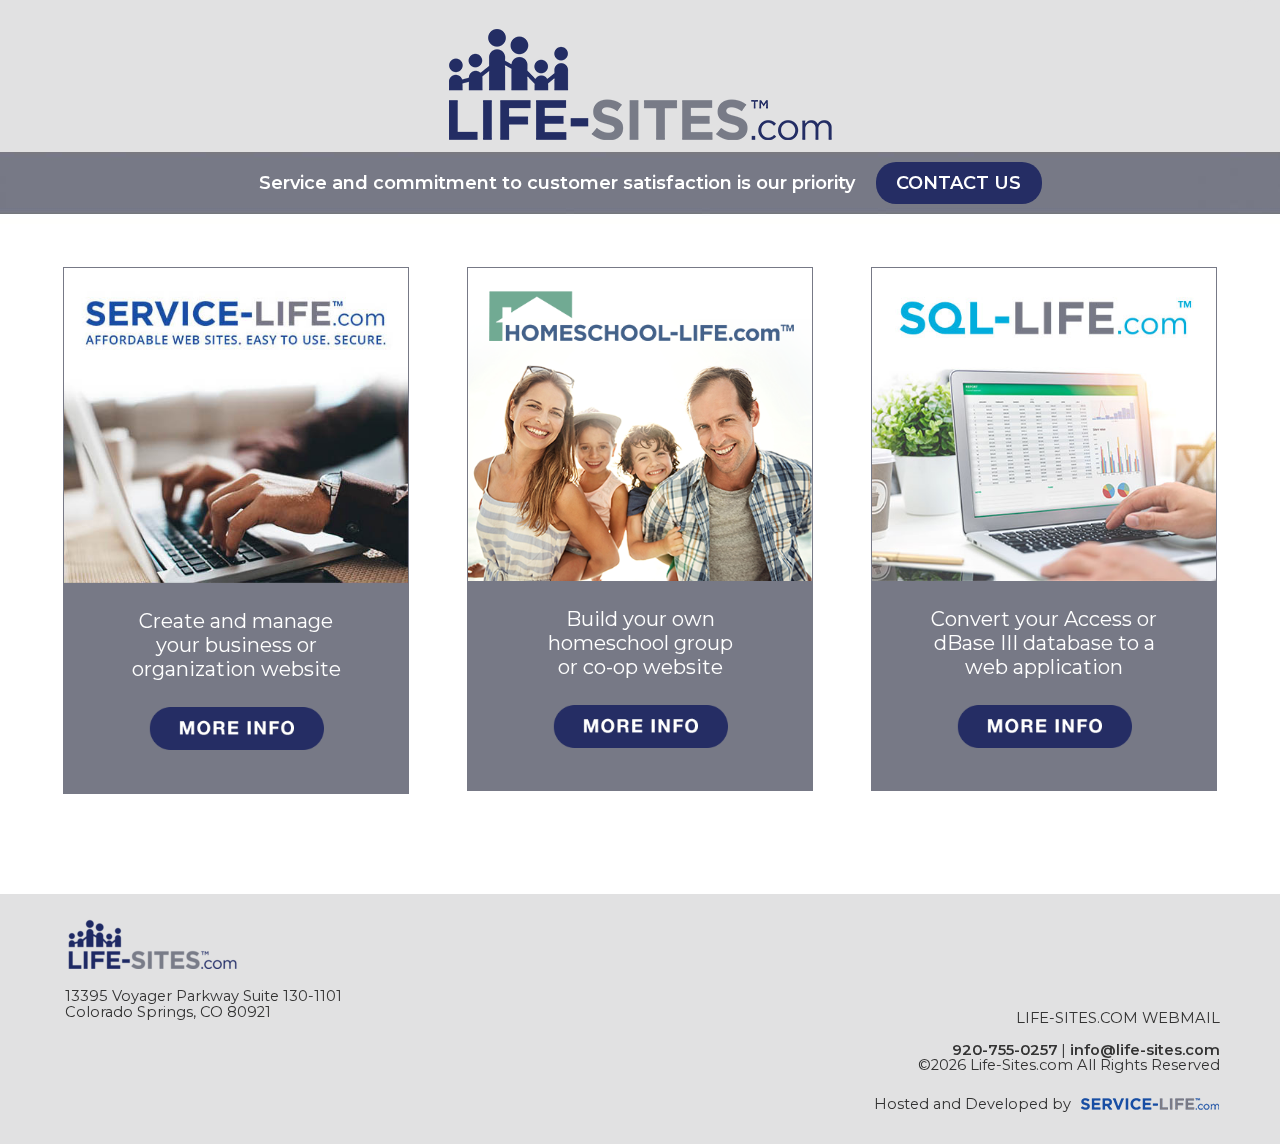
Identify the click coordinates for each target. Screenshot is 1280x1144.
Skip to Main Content (1141, 1081)
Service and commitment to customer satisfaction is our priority (557, 183)
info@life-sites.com (1145, 1050)
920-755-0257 (1005, 1050)
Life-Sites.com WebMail (1118, 1018)
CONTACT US (958, 183)
